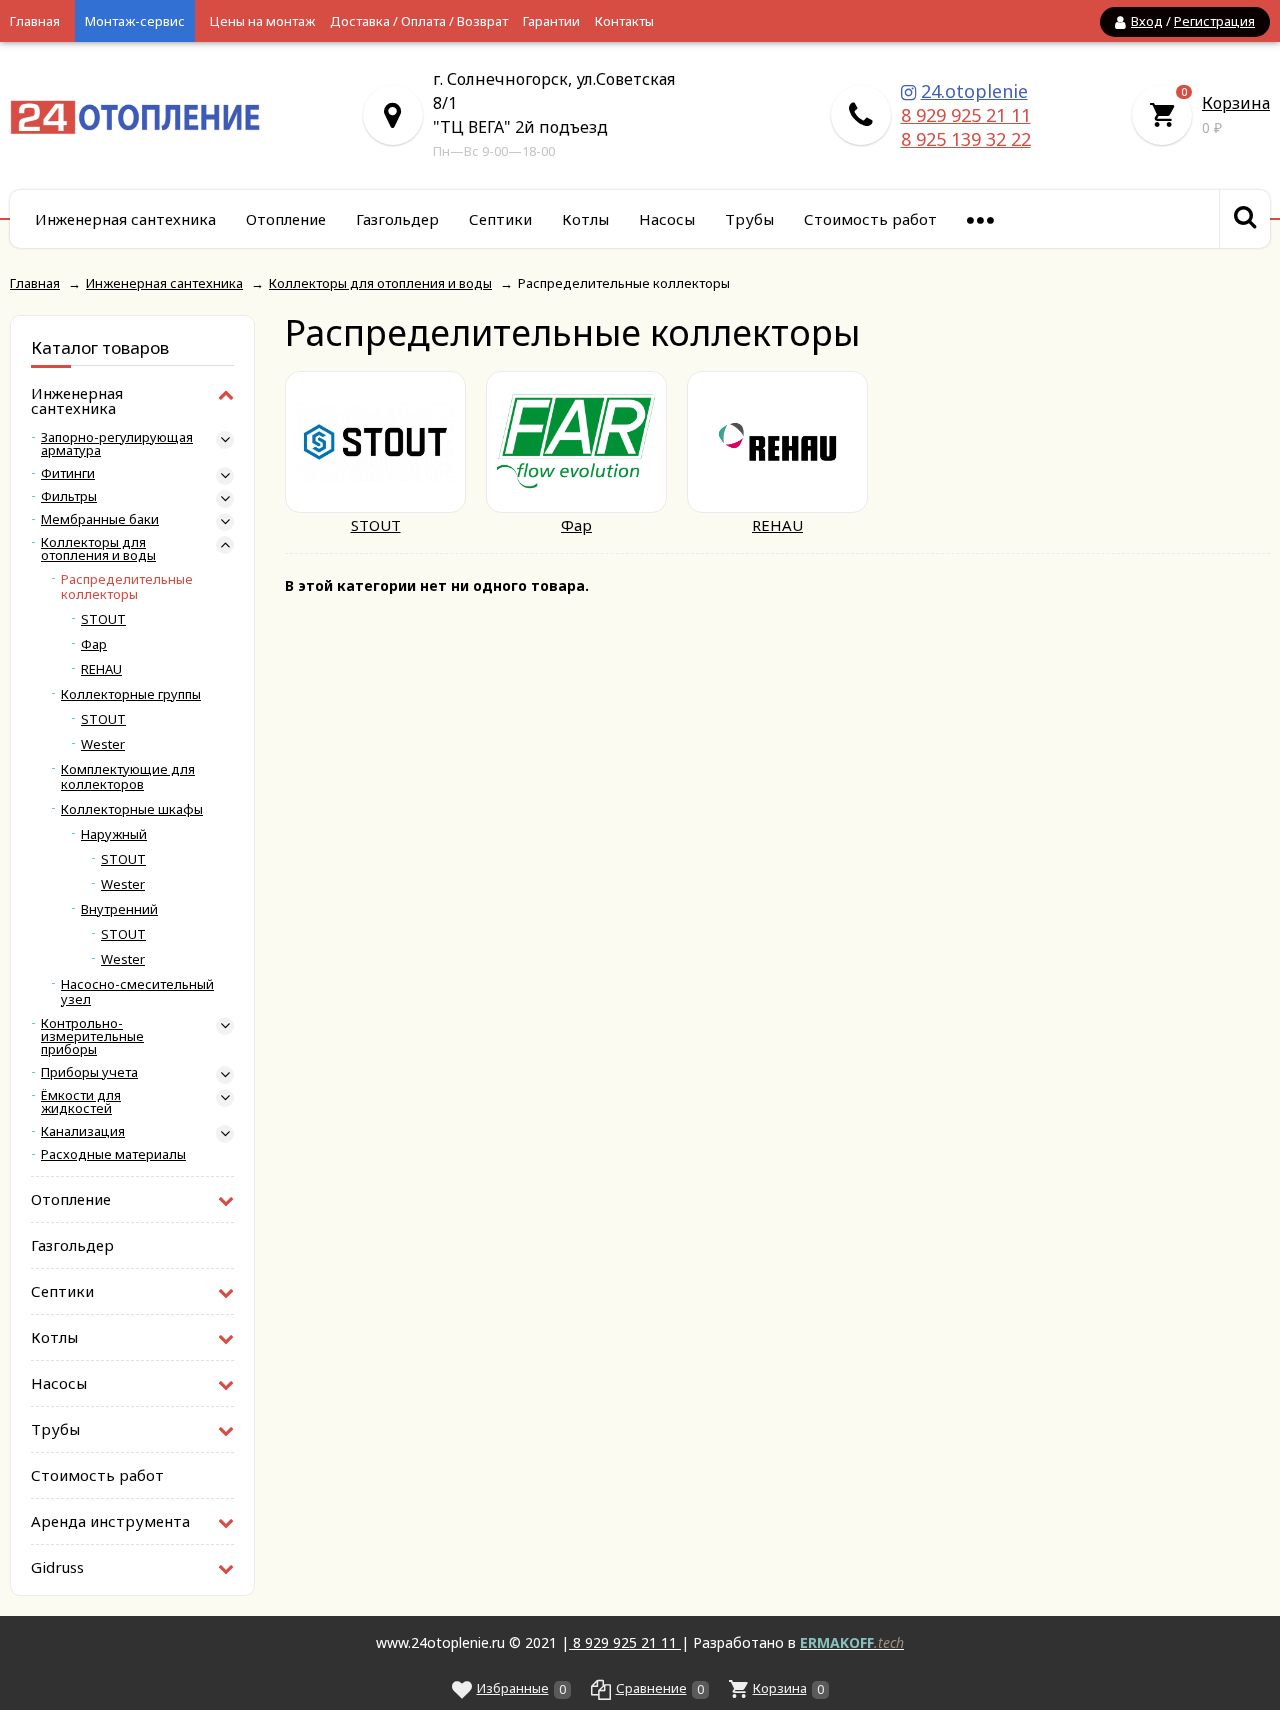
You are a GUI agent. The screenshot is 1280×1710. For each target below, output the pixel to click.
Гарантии (551, 21)
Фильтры (69, 496)
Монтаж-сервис (135, 21)
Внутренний (119, 909)
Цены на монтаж (262, 21)
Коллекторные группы (131, 694)
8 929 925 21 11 (966, 115)
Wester (103, 744)
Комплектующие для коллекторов (128, 777)
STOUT (103, 619)
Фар (94, 644)
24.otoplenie (974, 91)
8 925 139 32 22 (966, 139)
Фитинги (68, 473)
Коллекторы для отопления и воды (98, 549)
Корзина (1236, 103)
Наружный (114, 834)
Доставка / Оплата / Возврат (419, 21)
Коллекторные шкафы (132, 809)
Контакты (624, 21)
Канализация (83, 1131)
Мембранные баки (100, 519)
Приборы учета (89, 1072)
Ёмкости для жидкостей (81, 1102)
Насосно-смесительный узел (137, 992)
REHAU (101, 669)
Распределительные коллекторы (127, 587)
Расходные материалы (113, 1154)
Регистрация (1214, 21)
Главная (35, 21)
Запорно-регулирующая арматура (117, 444)
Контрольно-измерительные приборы (92, 1036)
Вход (1147, 21)
